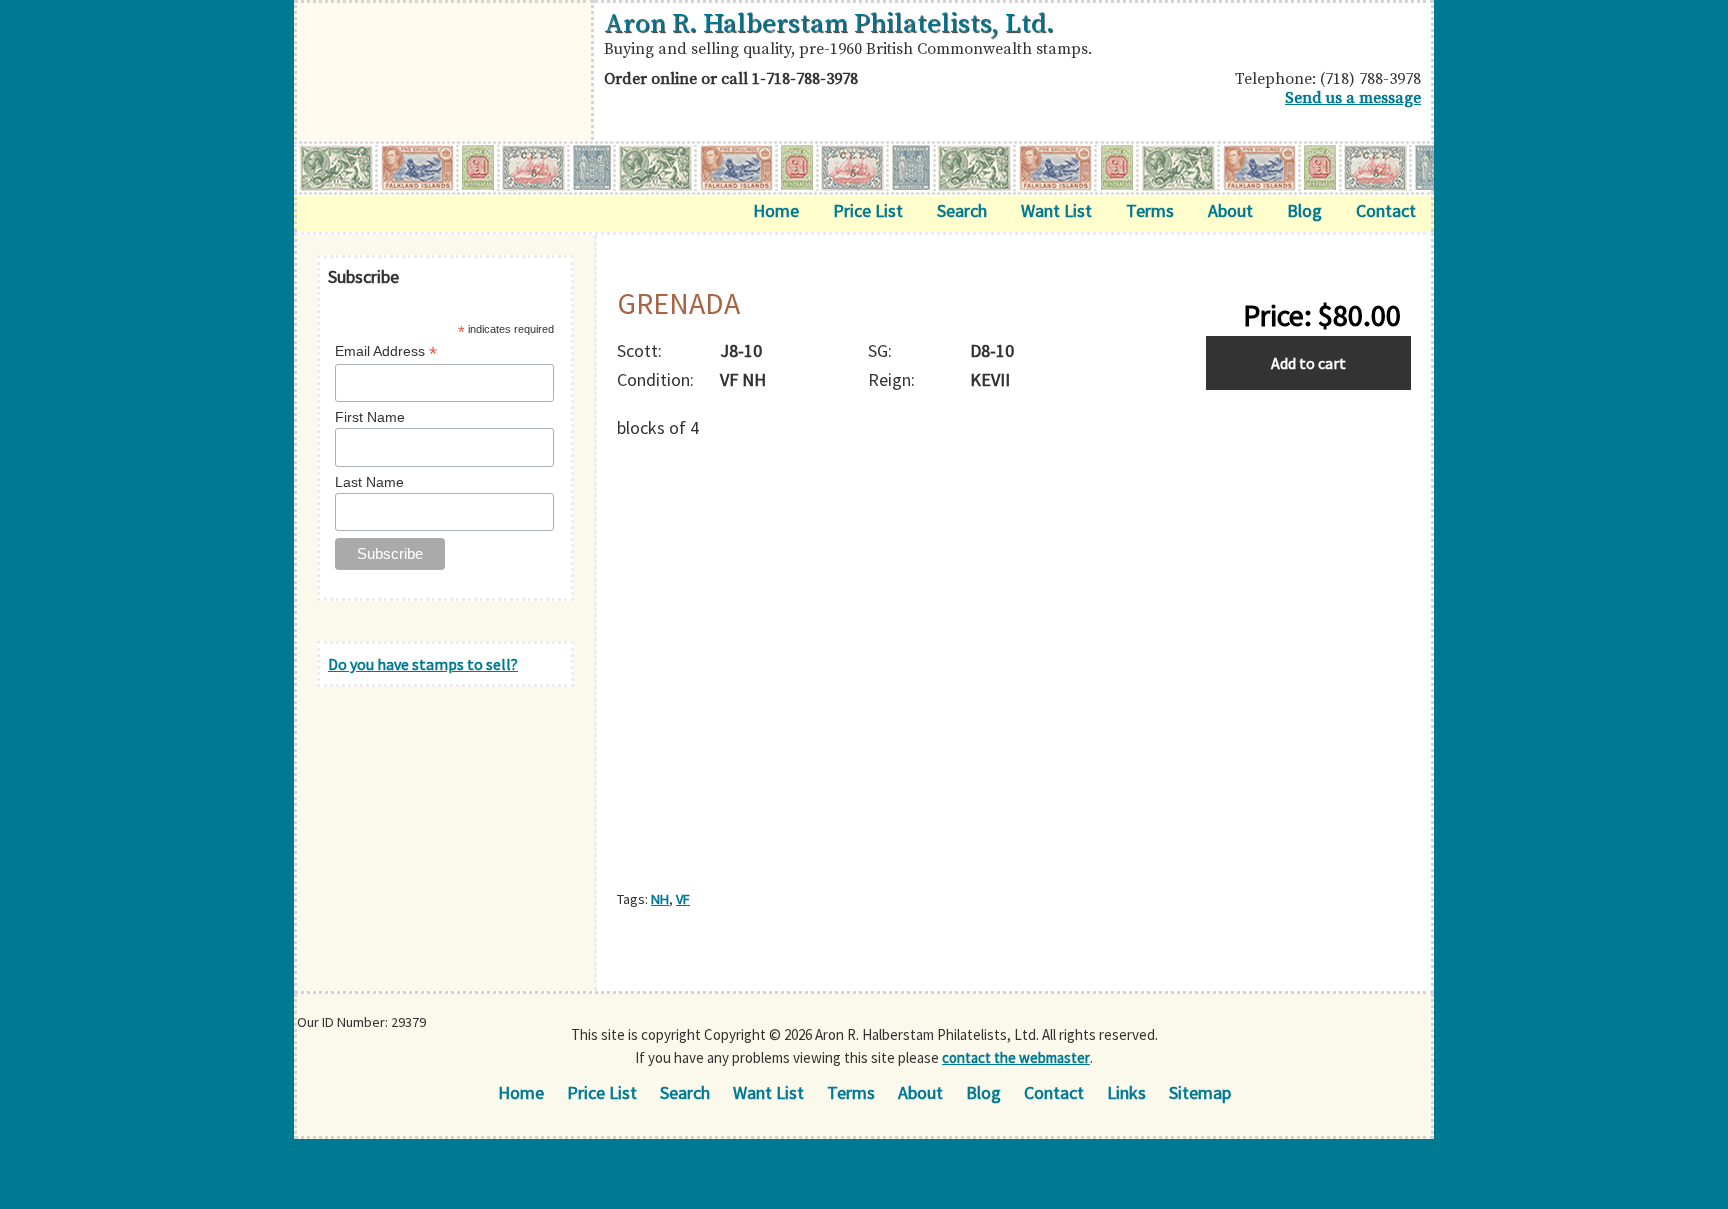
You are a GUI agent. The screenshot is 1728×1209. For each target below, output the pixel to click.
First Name (370, 417)
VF (683, 899)
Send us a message (1353, 98)
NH (660, 899)
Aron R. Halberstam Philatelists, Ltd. (829, 24)
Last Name (369, 482)
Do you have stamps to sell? (423, 664)
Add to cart (1308, 363)
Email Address (386, 351)
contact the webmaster (1016, 1057)
